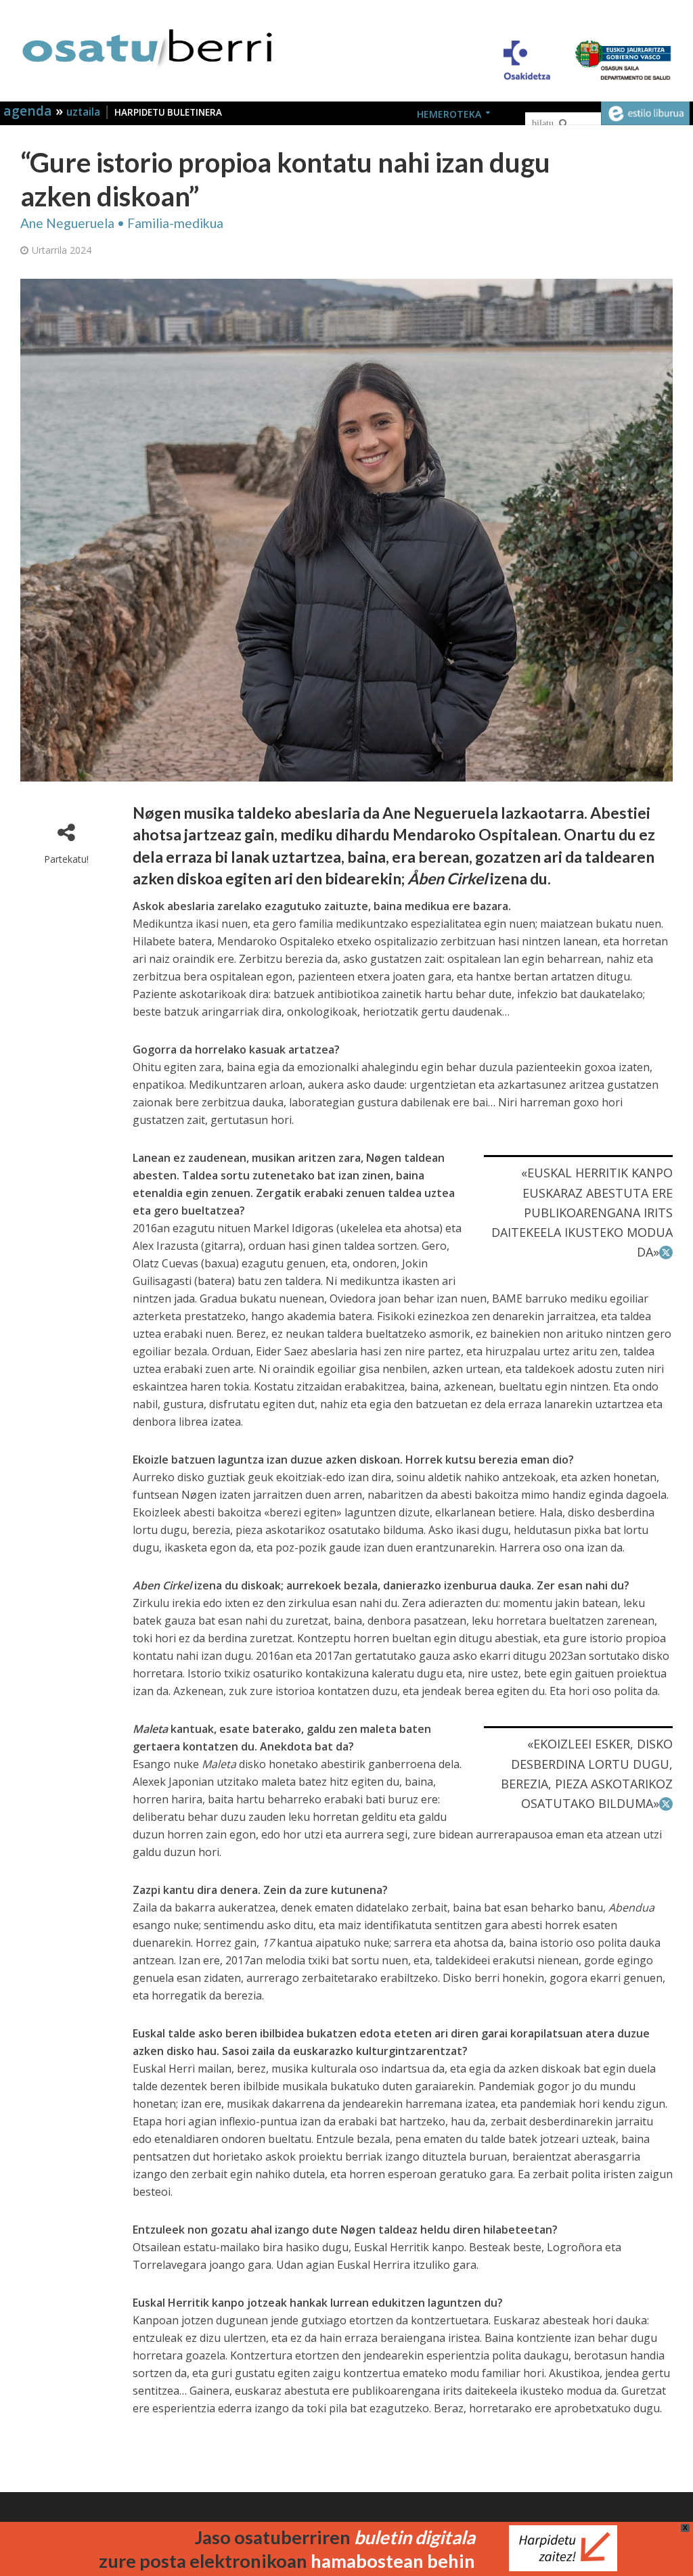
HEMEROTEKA (449, 114)
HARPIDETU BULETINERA (168, 112)
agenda (29, 111)
